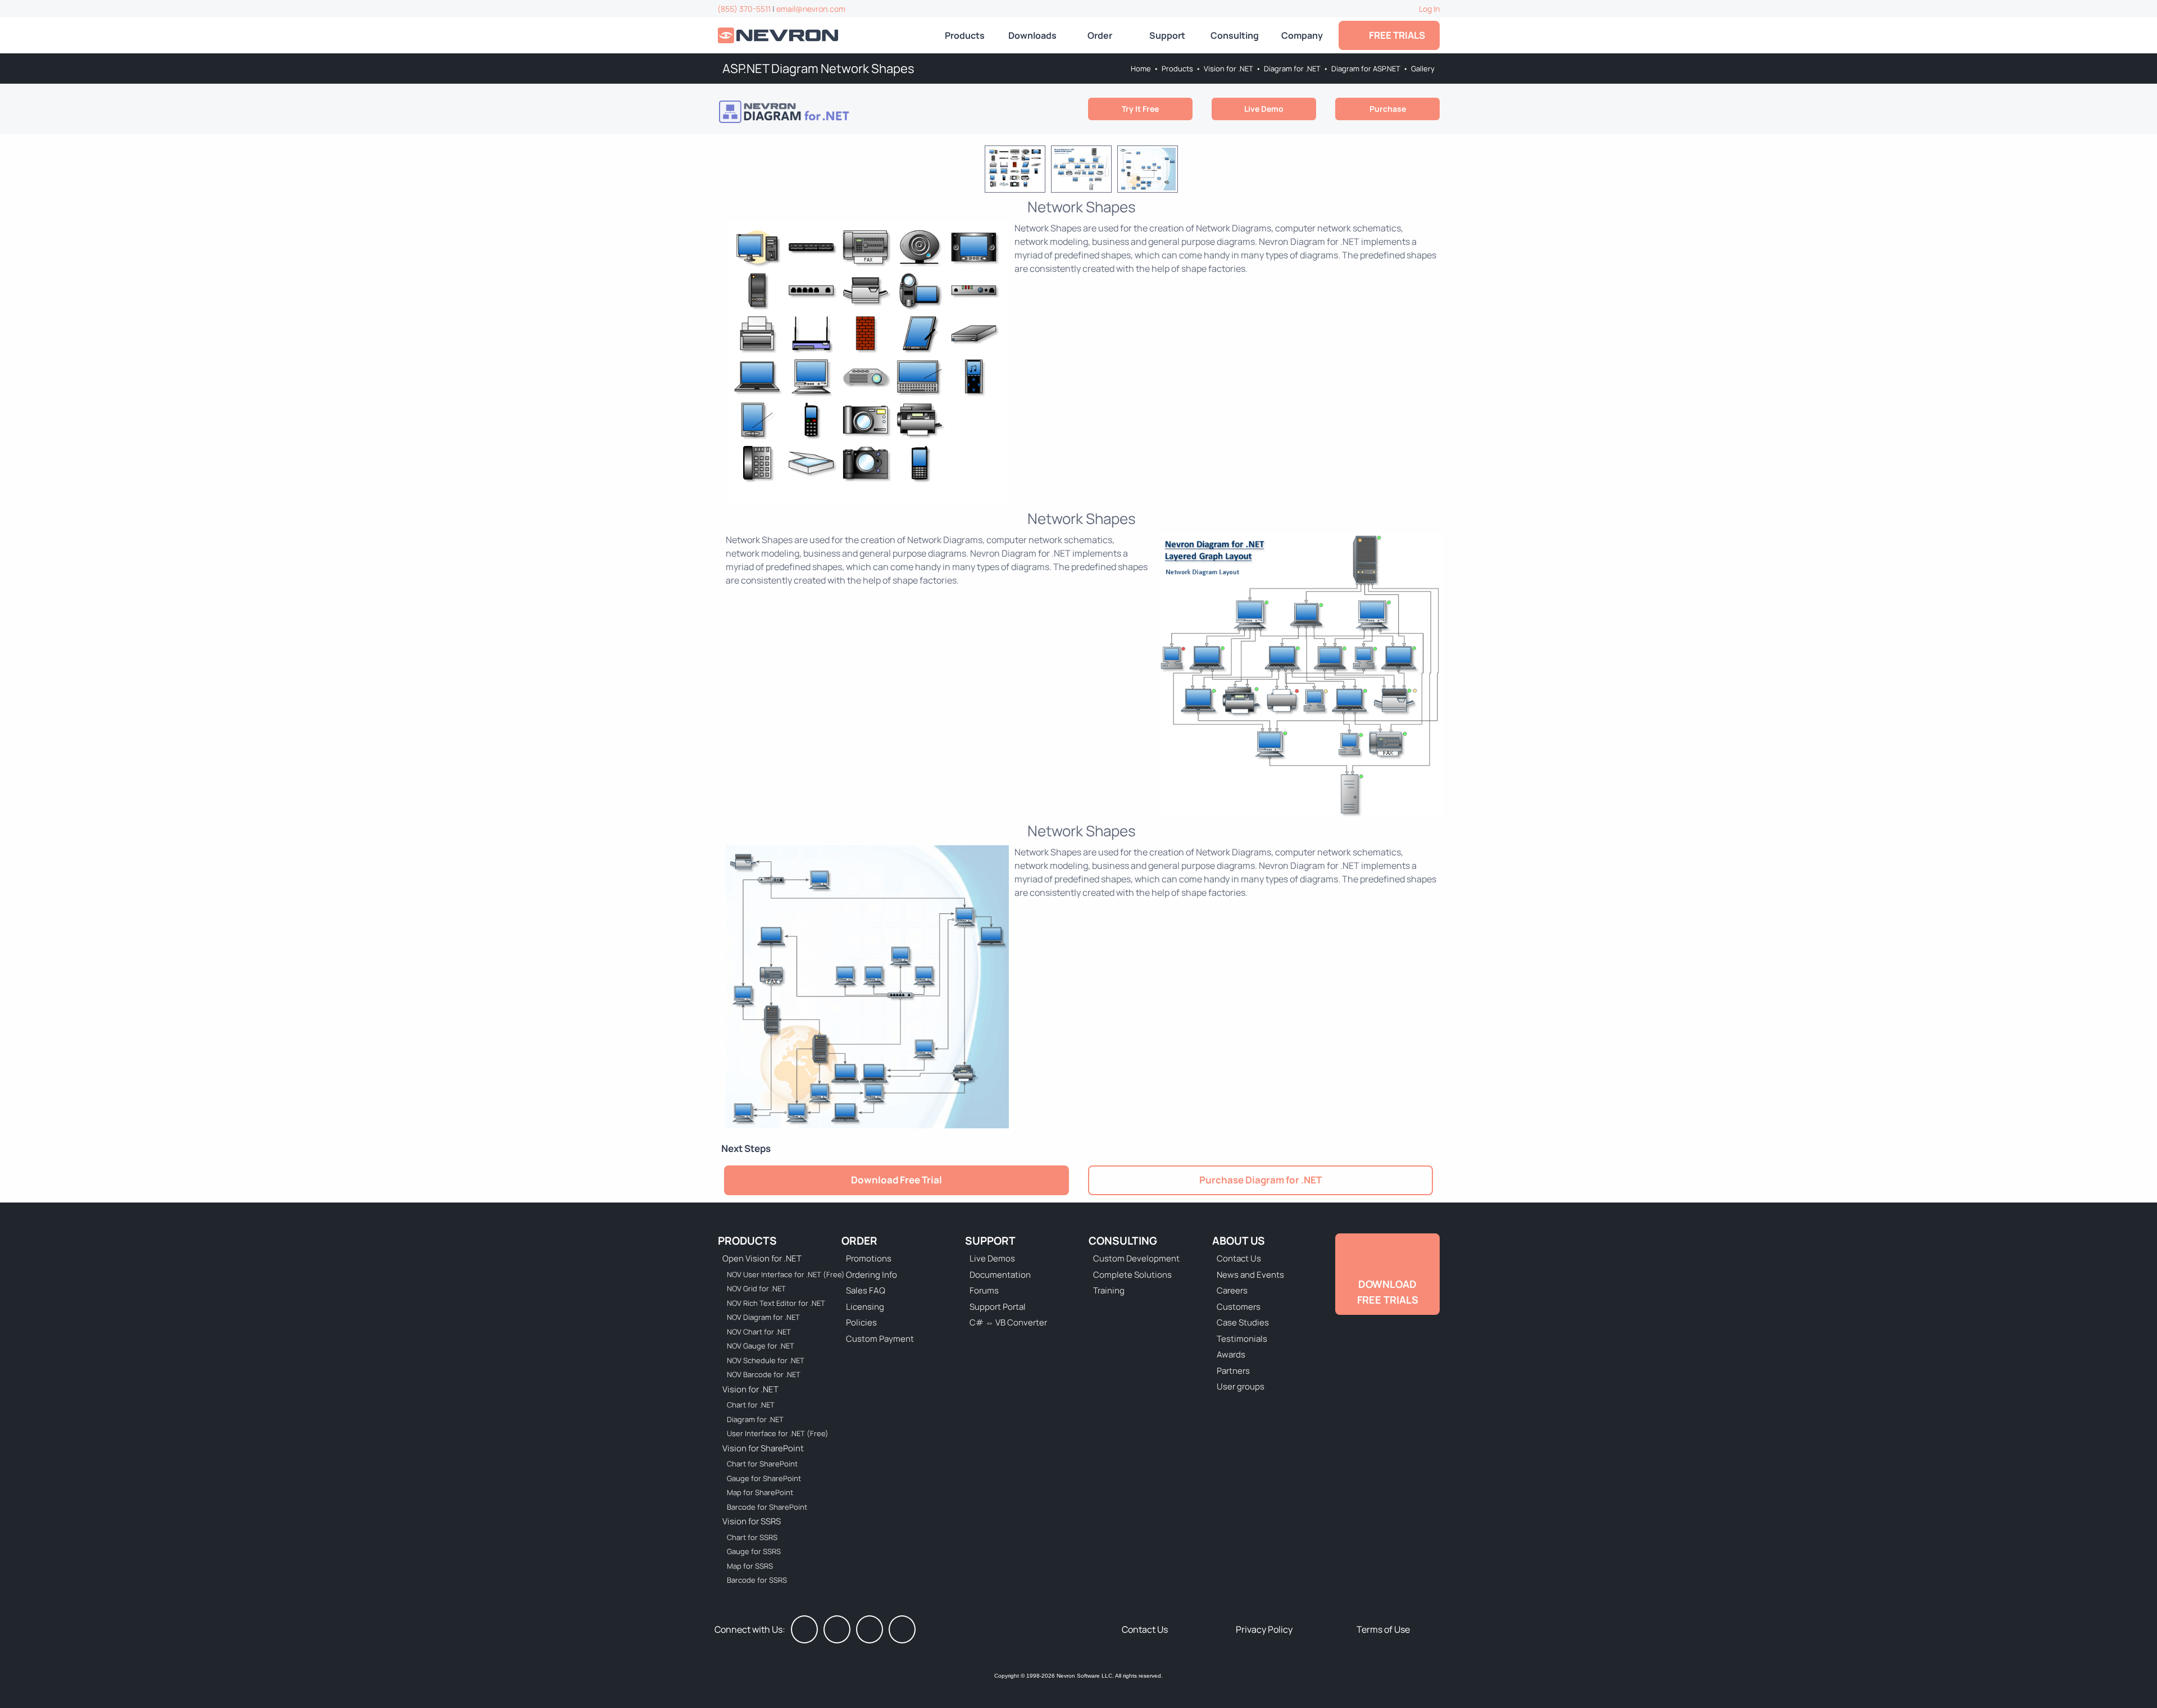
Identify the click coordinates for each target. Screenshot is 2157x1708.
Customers (1239, 1307)
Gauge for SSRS (754, 1551)
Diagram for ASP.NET (1366, 69)
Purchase (1388, 109)
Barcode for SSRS (757, 1580)
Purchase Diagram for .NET (1260, 1180)
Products (965, 35)
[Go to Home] (779, 36)
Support (1167, 35)
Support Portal (998, 1307)
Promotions (869, 1258)
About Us (1239, 1241)
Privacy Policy (1264, 1629)
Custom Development (1136, 1258)
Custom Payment (880, 1339)
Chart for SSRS (752, 1537)
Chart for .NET (751, 1405)
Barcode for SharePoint (767, 1507)
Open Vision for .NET (762, 1258)
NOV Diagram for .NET (763, 1317)
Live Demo (1264, 109)
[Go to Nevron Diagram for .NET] (800, 112)
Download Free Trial (897, 1180)
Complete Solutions (1132, 1275)
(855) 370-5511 (744, 9)
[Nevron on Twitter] (837, 1629)
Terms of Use (1383, 1629)
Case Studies (1243, 1322)
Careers (1232, 1290)
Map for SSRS (750, 1566)
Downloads (1032, 35)
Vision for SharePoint (763, 1448)
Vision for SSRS (752, 1521)
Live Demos (992, 1258)
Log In (1429, 9)
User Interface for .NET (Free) (778, 1433)
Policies (861, 1322)
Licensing (865, 1307)
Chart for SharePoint (762, 1464)
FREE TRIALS (1395, 35)
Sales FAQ (866, 1290)
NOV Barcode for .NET (764, 1374)
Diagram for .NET (1292, 69)
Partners (1233, 1371)
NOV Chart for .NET (759, 1332)
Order (1100, 35)
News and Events (1250, 1275)
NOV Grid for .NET (756, 1288)
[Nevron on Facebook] (804, 1629)
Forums (984, 1290)
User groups (1241, 1386)
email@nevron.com (811, 9)
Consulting (1235, 35)
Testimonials (1242, 1339)
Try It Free (1140, 109)
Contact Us (1239, 1258)
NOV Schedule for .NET (766, 1360)
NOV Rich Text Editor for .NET (776, 1303)
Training (1109, 1290)
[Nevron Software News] (902, 1629)
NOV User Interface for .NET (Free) (779, 1274)
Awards (1231, 1354)
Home (1141, 69)
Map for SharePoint (760, 1492)
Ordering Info (872, 1275)
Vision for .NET (1228, 69)
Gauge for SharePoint (764, 1478)
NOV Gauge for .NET (761, 1346)
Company (1302, 35)
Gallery (1423, 69)
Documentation (1000, 1275)
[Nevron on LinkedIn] (870, 1629)
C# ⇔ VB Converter (1008, 1322)
